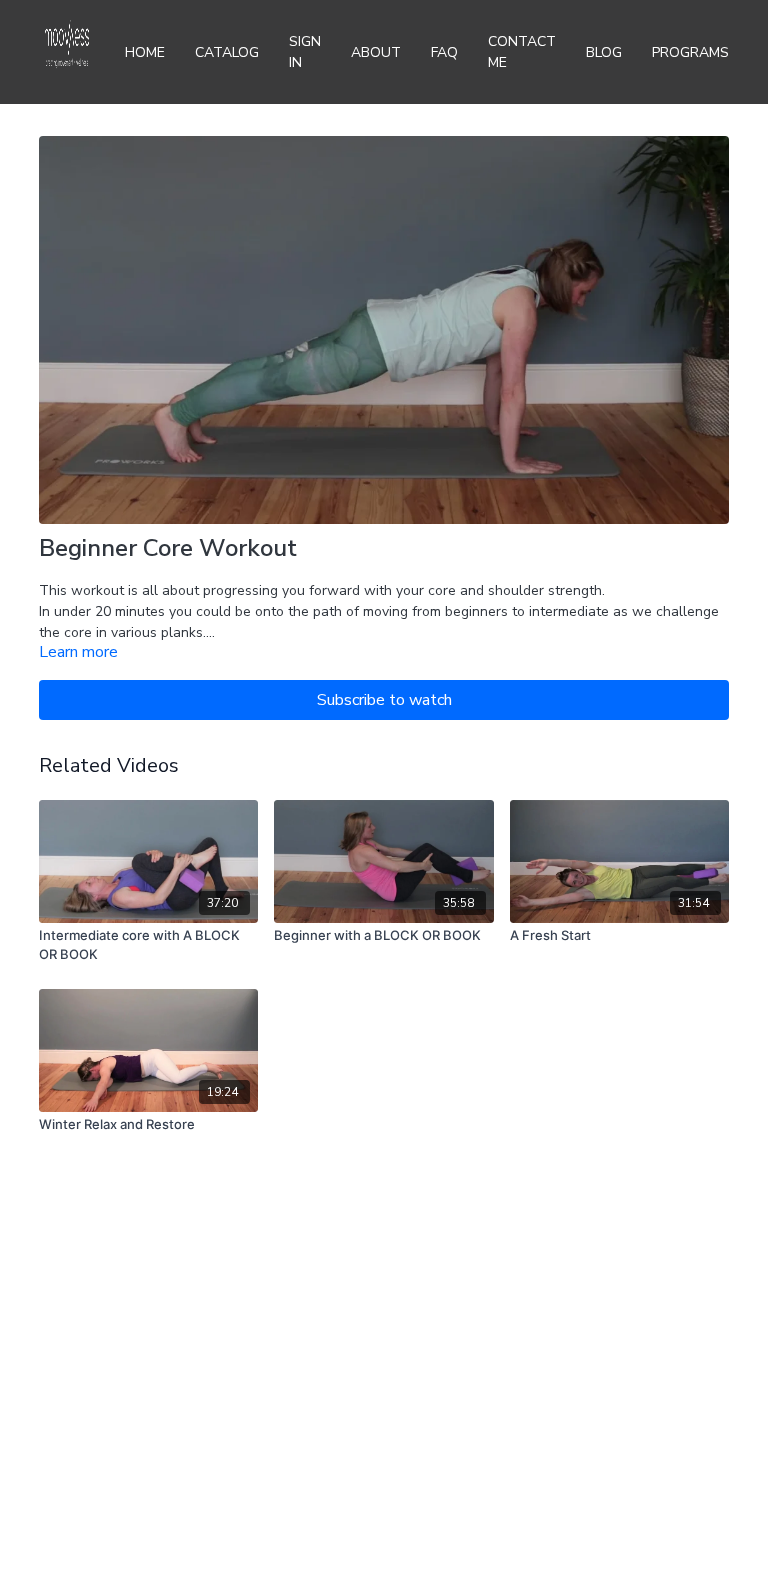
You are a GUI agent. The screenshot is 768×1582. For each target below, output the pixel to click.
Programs (690, 52)
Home (145, 52)
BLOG (604, 52)
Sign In (305, 52)
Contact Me (522, 52)
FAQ (444, 52)
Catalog (227, 52)
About (376, 52)
